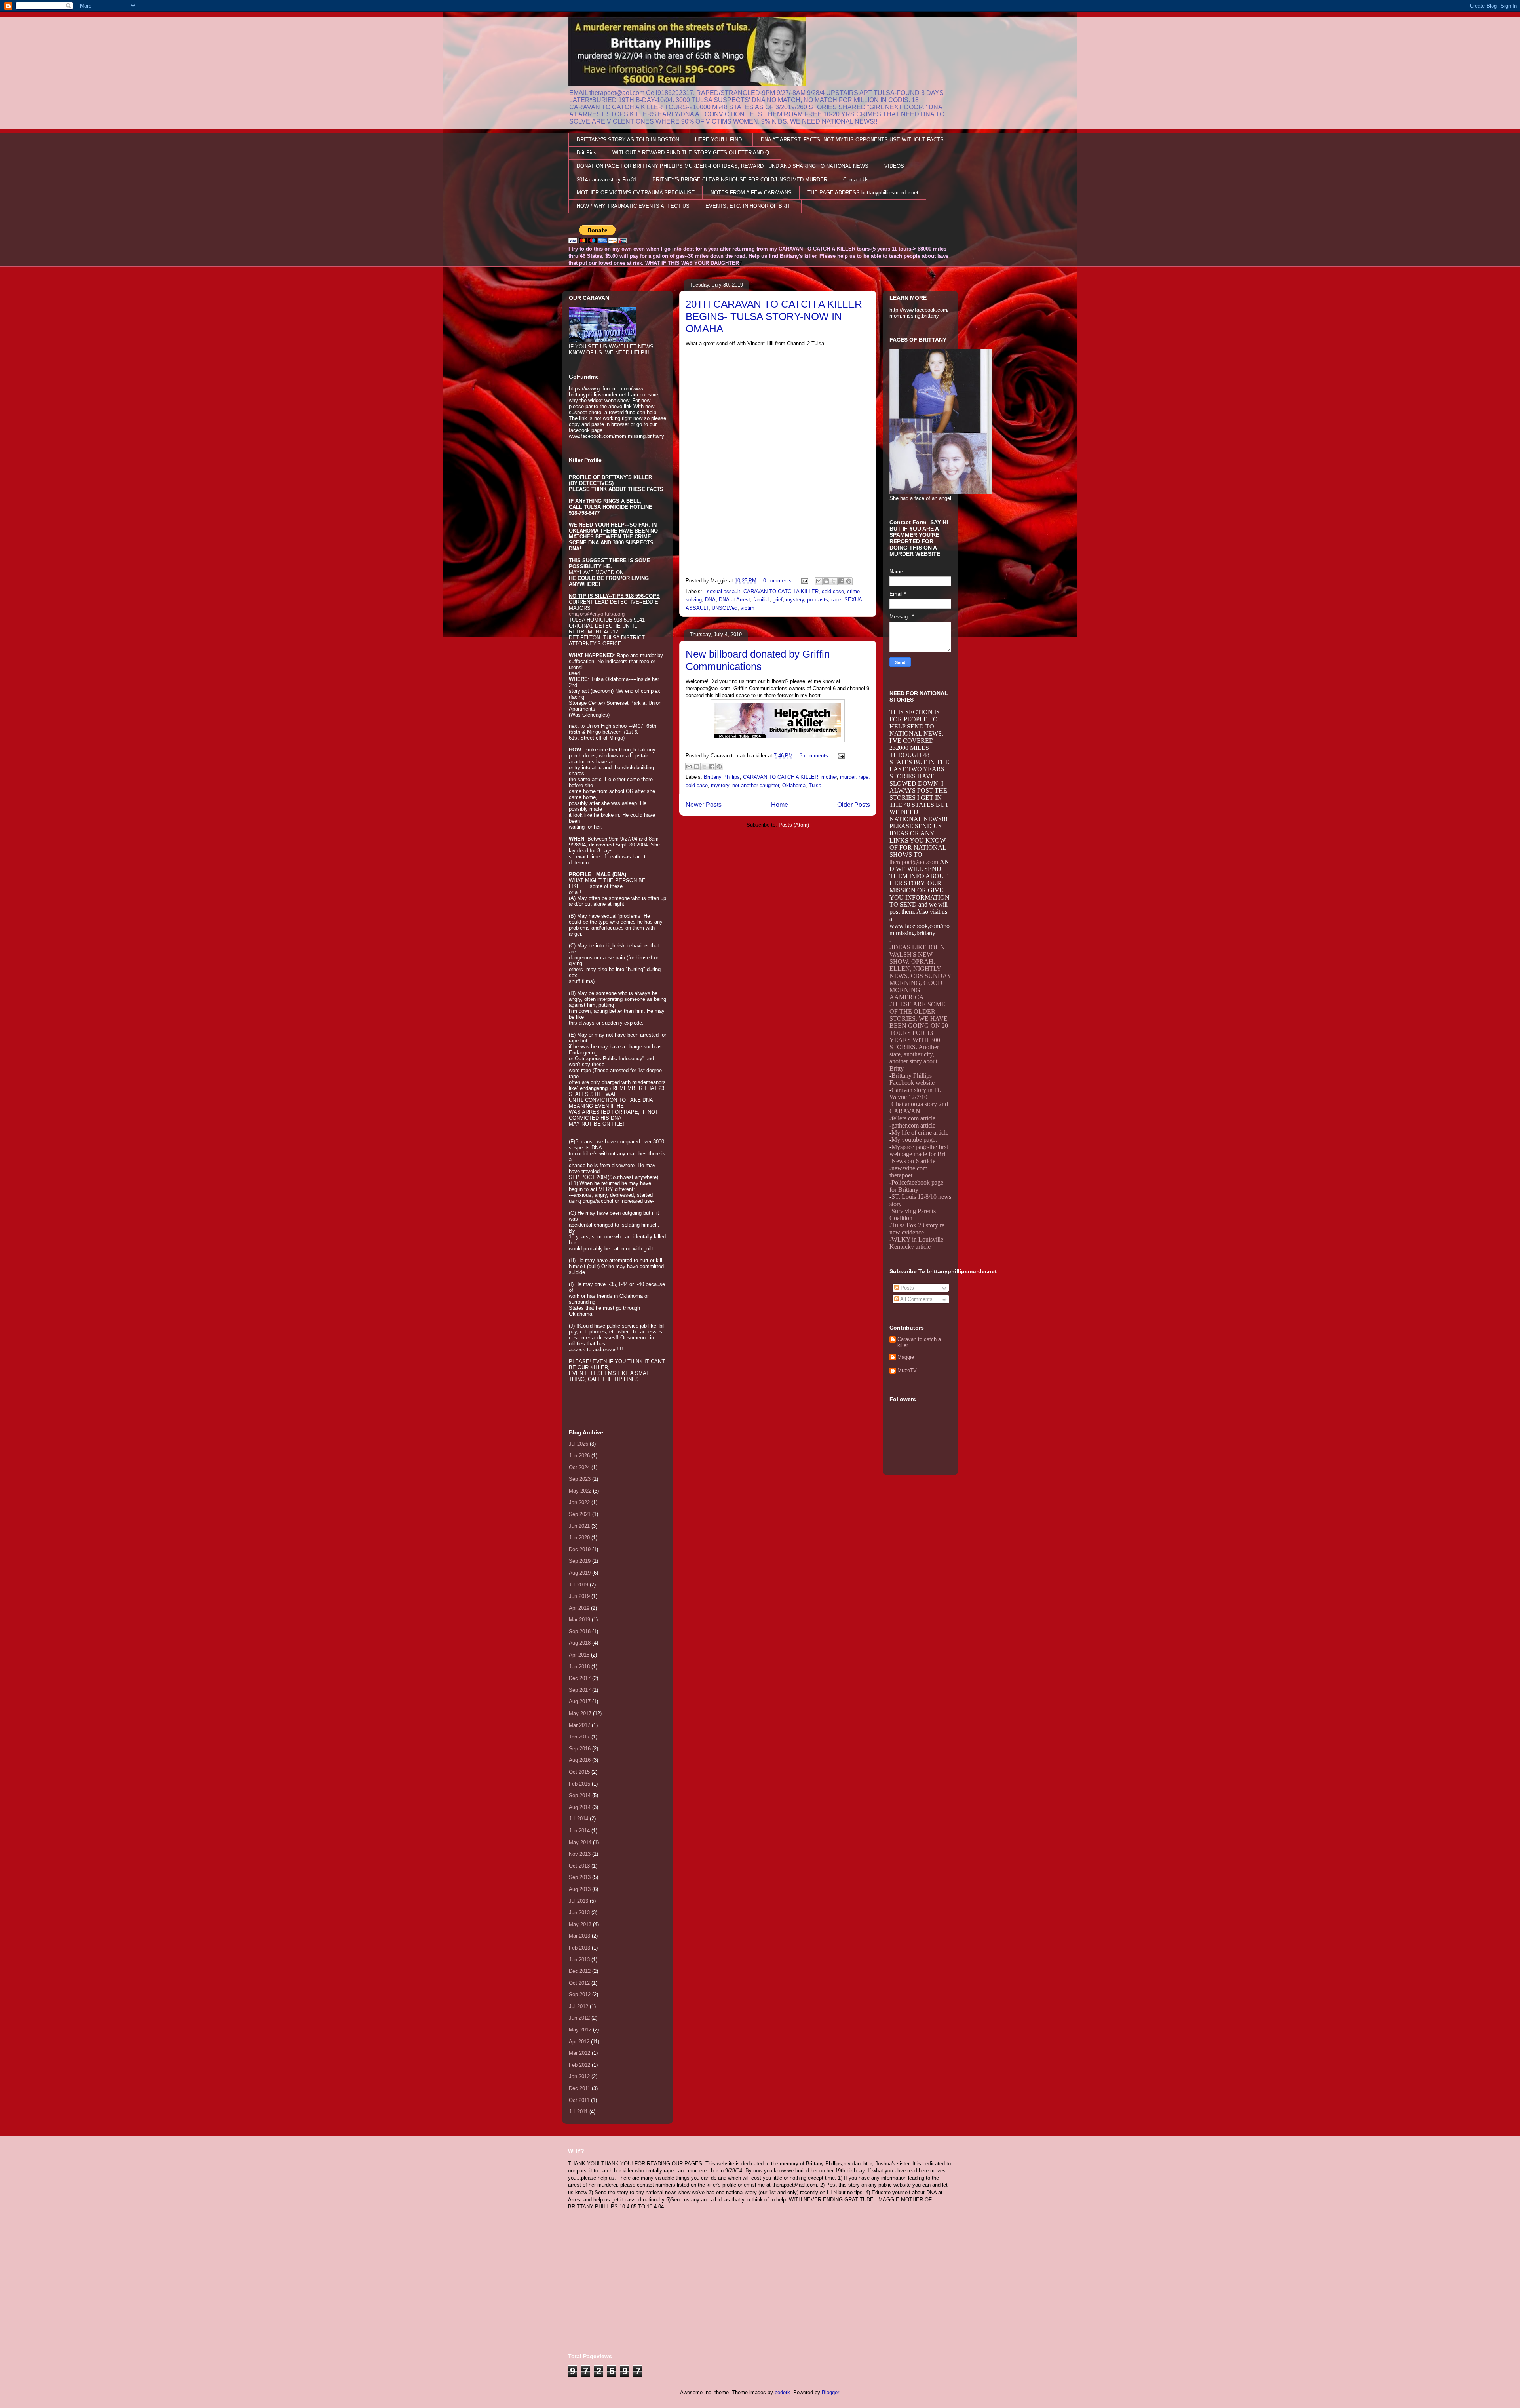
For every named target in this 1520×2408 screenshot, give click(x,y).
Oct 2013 (579, 1866)
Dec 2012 (580, 1971)
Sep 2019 (580, 1561)
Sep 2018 (580, 1631)
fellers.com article (913, 1118)
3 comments (814, 756)
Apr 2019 (579, 1608)
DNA (710, 600)
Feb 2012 (579, 2065)
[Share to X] (834, 581)
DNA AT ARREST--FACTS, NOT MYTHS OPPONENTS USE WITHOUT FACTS (852, 140)
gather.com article (913, 1125)
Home (780, 805)
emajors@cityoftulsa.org (597, 614)
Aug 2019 (580, 1573)
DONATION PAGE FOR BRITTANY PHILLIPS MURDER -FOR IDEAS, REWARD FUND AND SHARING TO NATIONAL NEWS (723, 166)
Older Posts (854, 805)
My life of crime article (920, 1133)
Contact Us (856, 180)
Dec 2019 (580, 1549)
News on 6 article (913, 1161)
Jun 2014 (579, 1831)
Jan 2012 (579, 2076)
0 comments (777, 581)
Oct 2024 (579, 1467)
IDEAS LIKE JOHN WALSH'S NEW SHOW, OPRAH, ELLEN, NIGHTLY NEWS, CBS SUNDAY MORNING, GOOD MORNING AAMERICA (920, 972)
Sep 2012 (580, 1994)
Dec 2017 (580, 1678)
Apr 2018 (579, 1655)
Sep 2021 (580, 1514)
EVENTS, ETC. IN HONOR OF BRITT (750, 206)
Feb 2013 (579, 1948)
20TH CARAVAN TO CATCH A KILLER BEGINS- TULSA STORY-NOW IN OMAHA (774, 316)
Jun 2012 (579, 2018)
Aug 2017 (580, 1701)
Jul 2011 (578, 2112)
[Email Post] (804, 581)
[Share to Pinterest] (849, 581)
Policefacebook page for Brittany (916, 1186)
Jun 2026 (579, 1456)
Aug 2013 (580, 1889)
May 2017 (580, 1713)
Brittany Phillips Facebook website (912, 1079)
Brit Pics (587, 153)
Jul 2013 (579, 1901)
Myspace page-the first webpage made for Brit (919, 1150)
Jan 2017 (579, 1737)
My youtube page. (914, 1140)
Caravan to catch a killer (919, 1342)
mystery (795, 600)
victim (748, 608)
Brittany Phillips (722, 777)
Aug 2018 (580, 1643)
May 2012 (580, 2030)
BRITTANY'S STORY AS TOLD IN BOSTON (628, 140)
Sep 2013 (580, 1877)
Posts (906, 1288)
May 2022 (580, 1491)
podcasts (818, 600)
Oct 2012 (579, 1983)
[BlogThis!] (826, 581)
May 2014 (580, 1842)
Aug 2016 (580, 1760)
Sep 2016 (580, 1749)
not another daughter (756, 785)
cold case (833, 591)
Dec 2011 (579, 2088)
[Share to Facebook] (841, 581)
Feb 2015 (579, 1784)
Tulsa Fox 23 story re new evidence (917, 1229)
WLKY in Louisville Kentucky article (916, 1243)
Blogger (830, 2392)
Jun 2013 (579, 1913)
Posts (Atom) (794, 825)
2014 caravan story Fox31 (607, 180)
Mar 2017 (579, 1725)
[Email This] (819, 581)
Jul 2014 (579, 1819)
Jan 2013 (579, 1960)
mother (829, 777)
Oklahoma (794, 785)
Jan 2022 (579, 1502)
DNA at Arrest (734, 600)
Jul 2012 (579, 2006)
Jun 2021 (579, 1526)
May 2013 (580, 1924)
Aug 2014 (580, 1807)
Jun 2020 (579, 1538)
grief (778, 600)
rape (836, 600)
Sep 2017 (580, 1690)
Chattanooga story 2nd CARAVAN (919, 1108)
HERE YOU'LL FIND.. (720, 140)
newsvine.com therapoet (908, 1172)
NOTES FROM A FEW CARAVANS (751, 193)
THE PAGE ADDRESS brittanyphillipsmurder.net (863, 193)
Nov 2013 (580, 1854)
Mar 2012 (579, 2053)
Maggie (906, 1357)
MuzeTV (907, 1370)
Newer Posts (704, 805)
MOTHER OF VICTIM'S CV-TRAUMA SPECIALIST (636, 193)
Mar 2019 (579, 1620)
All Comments (916, 1299)
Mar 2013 (579, 1936)
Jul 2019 (579, 1585)
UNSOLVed (725, 608)
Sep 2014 (580, 1795)
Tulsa (815, 785)
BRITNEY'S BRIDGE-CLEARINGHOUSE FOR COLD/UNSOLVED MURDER (740, 180)
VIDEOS (894, 166)
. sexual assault (722, 591)
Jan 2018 (579, 1667)
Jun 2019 (579, 1596)
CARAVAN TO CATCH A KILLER (781, 591)
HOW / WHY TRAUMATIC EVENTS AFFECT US (633, 206)
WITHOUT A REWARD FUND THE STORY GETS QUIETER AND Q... (693, 153)
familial (761, 600)
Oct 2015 (579, 1772)
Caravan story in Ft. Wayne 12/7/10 (915, 1093)
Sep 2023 (580, 1479)
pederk (782, 2392)
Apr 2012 (579, 2042)
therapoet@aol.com (914, 862)
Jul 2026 (579, 1444)
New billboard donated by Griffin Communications (758, 660)
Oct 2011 (579, 2100)
